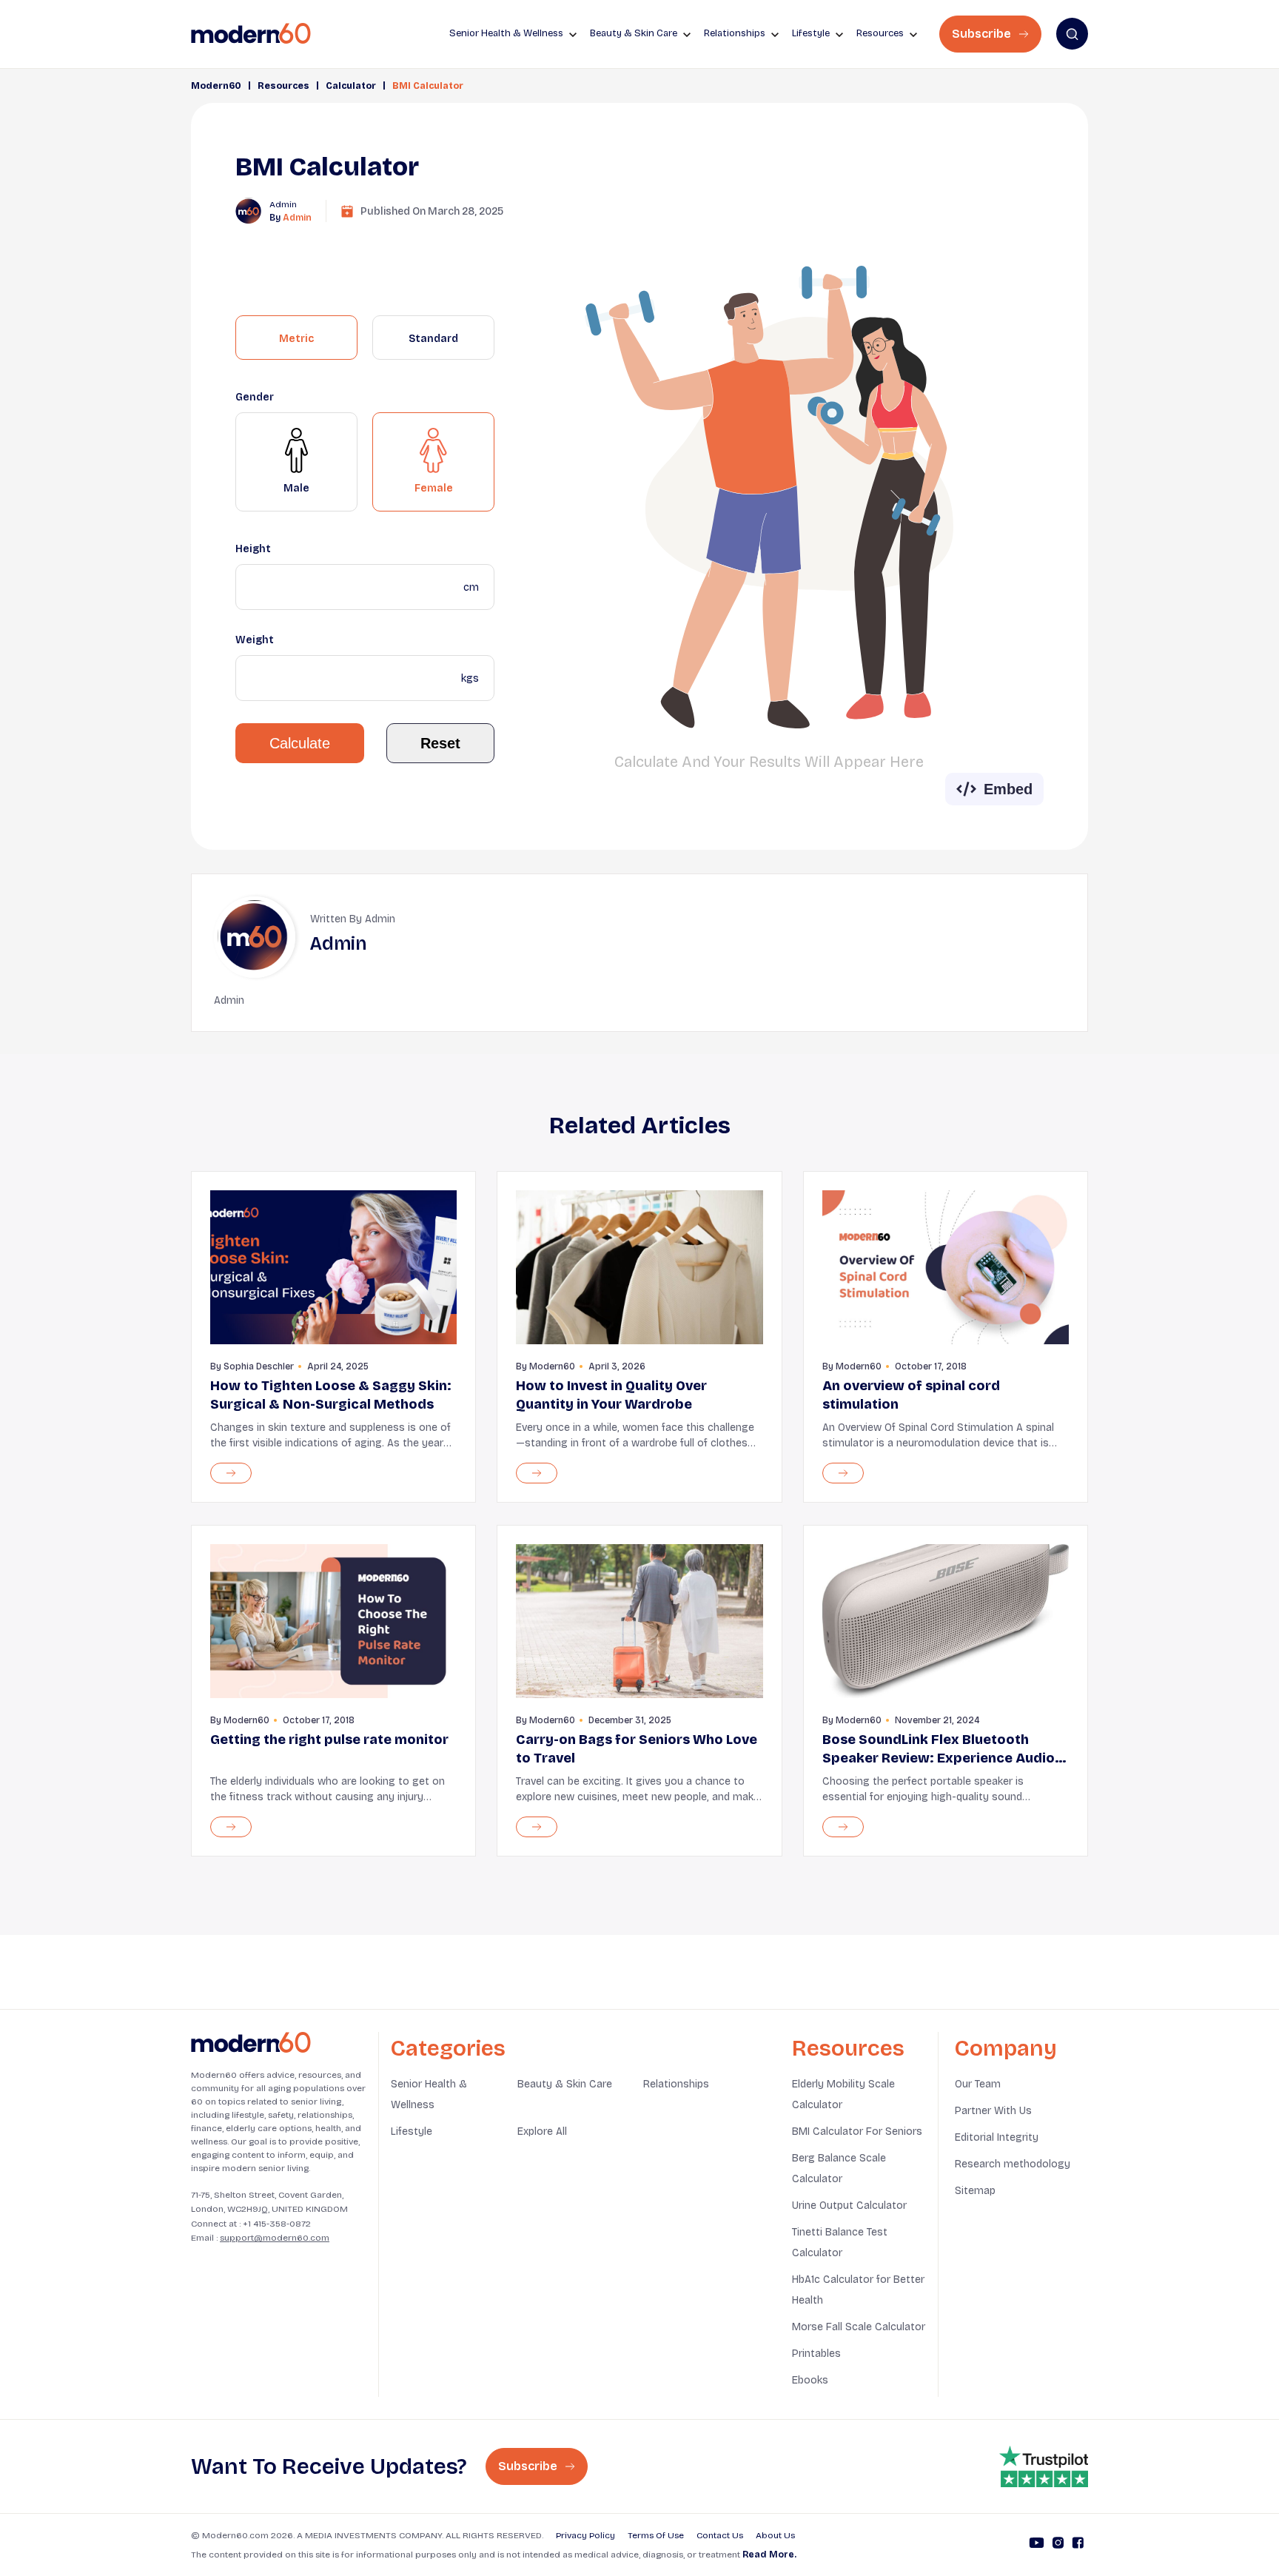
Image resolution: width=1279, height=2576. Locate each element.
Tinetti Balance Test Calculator (840, 2243)
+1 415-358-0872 (277, 2224)
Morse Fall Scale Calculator (859, 2327)
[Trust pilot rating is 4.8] (1044, 2466)
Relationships (676, 2084)
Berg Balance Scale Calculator (839, 2169)
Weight (255, 640)
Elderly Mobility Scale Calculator (843, 2094)
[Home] (251, 2043)
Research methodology (1013, 2164)
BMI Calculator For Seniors (857, 2131)
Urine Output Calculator (849, 2206)
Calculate (300, 743)
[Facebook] (1078, 2545)
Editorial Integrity (997, 2137)
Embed (1008, 789)
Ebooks (810, 2380)
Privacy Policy (585, 2535)
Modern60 (216, 86)
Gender (255, 397)
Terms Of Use (656, 2535)
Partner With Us (993, 2111)
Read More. (769, 2555)
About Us (775, 2535)
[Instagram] (1058, 2545)
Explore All (542, 2131)
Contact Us (720, 2535)
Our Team (978, 2084)
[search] (1072, 34)
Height (253, 549)
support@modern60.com (275, 2238)
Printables (816, 2354)
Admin (297, 218)
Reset (440, 743)
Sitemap (975, 2191)
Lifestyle (412, 2131)
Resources (283, 86)
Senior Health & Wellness (429, 2094)
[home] (251, 34)
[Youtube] (1037, 2545)
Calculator (351, 86)
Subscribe (983, 34)
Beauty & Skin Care (565, 2084)
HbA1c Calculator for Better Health (858, 2290)
